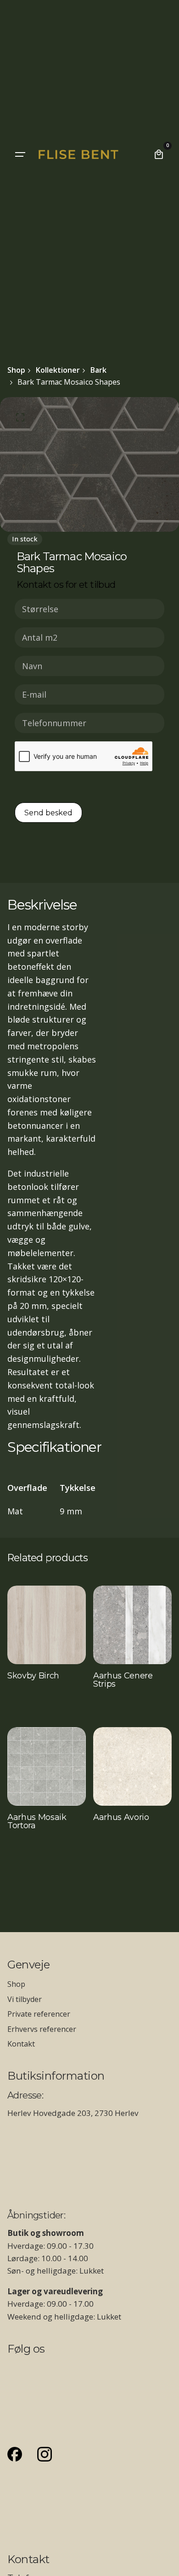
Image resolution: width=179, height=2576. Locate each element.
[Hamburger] (20, 154)
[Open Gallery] (20, 417)
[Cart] (159, 154)
